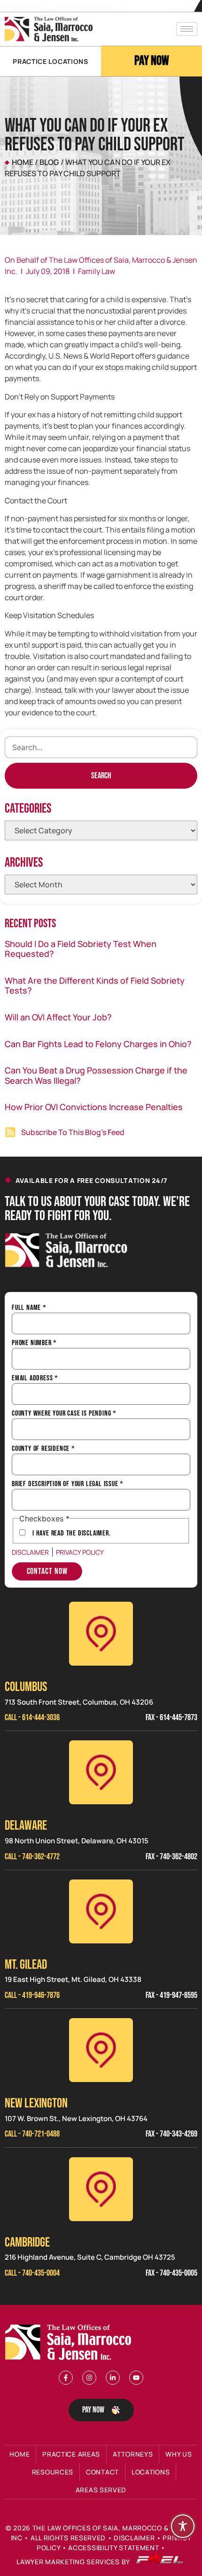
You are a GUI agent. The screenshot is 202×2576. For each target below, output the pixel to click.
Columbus (26, 1687)
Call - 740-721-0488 (32, 2134)
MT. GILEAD (26, 1965)
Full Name (29, 1308)
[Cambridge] (101, 2189)
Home (23, 162)
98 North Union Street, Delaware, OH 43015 (77, 1841)
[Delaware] (101, 1772)
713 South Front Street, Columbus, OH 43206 (79, 1702)
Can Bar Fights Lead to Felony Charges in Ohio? (98, 1044)
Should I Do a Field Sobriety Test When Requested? (81, 949)
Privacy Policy (80, 1552)
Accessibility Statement (113, 2548)
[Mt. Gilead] (101, 1911)
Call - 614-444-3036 (32, 1718)
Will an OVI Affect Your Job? (58, 1017)
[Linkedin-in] (113, 2378)
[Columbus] (101, 1634)
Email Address (35, 1378)
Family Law (97, 271)
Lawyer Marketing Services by (74, 2562)
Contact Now (47, 1571)
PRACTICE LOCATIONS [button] (50, 61)
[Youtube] (136, 2378)
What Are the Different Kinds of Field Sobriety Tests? (95, 986)
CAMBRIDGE (27, 2243)
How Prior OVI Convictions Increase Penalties (94, 1107)
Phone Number (34, 1343)
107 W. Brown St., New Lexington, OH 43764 (76, 2118)
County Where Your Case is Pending (64, 1414)
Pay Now (152, 61)
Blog (49, 162)
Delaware (26, 1826)
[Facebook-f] (66, 2378)
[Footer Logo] (70, 2342)
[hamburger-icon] (187, 29)
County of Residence (43, 1449)
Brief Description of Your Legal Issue (68, 1484)
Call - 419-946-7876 (32, 1995)
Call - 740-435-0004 (32, 2273)
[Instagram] (89, 2378)
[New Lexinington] (101, 2050)
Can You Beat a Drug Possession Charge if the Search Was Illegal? (96, 1075)
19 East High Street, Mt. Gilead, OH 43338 (73, 1979)
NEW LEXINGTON (36, 2103)
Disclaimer (30, 1552)
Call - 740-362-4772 (32, 1857)
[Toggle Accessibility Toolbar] (183, 2526)
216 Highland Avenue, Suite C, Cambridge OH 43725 (90, 2257)
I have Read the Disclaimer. (72, 1534)
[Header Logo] (49, 29)
